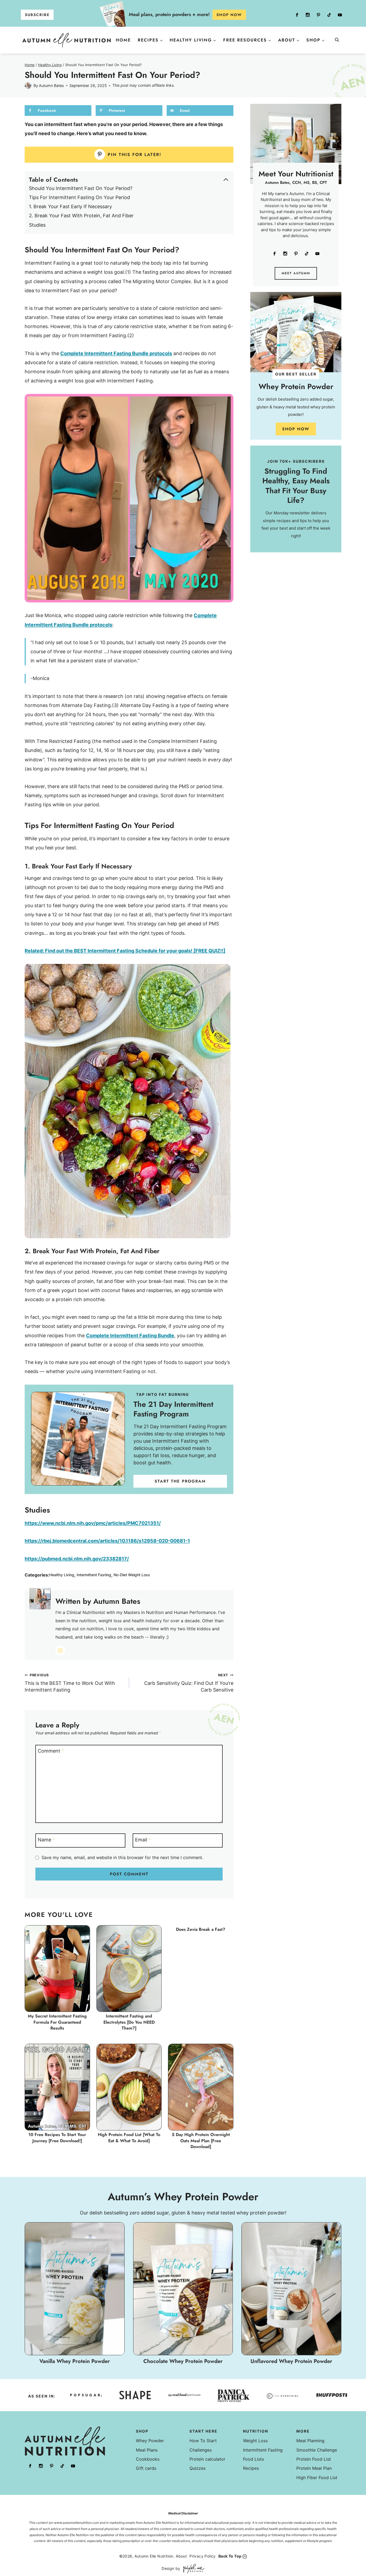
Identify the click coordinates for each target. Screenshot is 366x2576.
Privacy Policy (203, 2556)
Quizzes (197, 2468)
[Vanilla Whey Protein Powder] (75, 2294)
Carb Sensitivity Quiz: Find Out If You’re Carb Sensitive (189, 1683)
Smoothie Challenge (317, 2450)
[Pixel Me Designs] (192, 2569)
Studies (37, 225)
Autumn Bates (51, 86)
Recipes (251, 2468)
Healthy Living (62, 1575)
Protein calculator (207, 2459)
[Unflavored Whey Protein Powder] (291, 2294)
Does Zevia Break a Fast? (201, 1929)
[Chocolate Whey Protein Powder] (183, 2294)
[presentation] (57, 1969)
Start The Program (180, 1481)
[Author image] (28, 86)
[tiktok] (329, 15)
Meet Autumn (296, 273)
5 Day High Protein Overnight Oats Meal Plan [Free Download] (201, 2141)
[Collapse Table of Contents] (226, 180)
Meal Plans (147, 2450)
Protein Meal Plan (314, 2468)
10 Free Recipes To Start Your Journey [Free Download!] (57, 2138)
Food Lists (253, 2459)
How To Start (203, 2441)
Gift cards (146, 2468)
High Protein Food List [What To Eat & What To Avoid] (129, 2138)
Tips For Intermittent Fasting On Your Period (79, 197)
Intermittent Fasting (94, 1575)
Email (143, 1840)
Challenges (201, 2450)
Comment (51, 1751)
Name (46, 1840)
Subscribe (37, 15)
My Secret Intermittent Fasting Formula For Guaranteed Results (57, 2022)
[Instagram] (308, 15)
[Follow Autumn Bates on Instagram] (60, 1651)
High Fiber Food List (317, 2478)
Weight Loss (255, 2441)
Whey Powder (150, 2441)
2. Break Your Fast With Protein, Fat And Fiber (81, 216)
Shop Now (296, 429)
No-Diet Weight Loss (132, 1575)
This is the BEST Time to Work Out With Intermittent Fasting (70, 1683)
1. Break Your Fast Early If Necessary (70, 206)
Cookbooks (148, 2459)
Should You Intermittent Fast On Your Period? (81, 188)
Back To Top (230, 2556)
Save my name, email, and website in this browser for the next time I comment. (122, 1857)
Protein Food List (314, 2459)
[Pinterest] (318, 15)
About (181, 2556)
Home (123, 40)
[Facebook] (297, 15)
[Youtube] (340, 15)
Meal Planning (310, 2441)
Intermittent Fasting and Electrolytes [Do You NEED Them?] (129, 2022)
